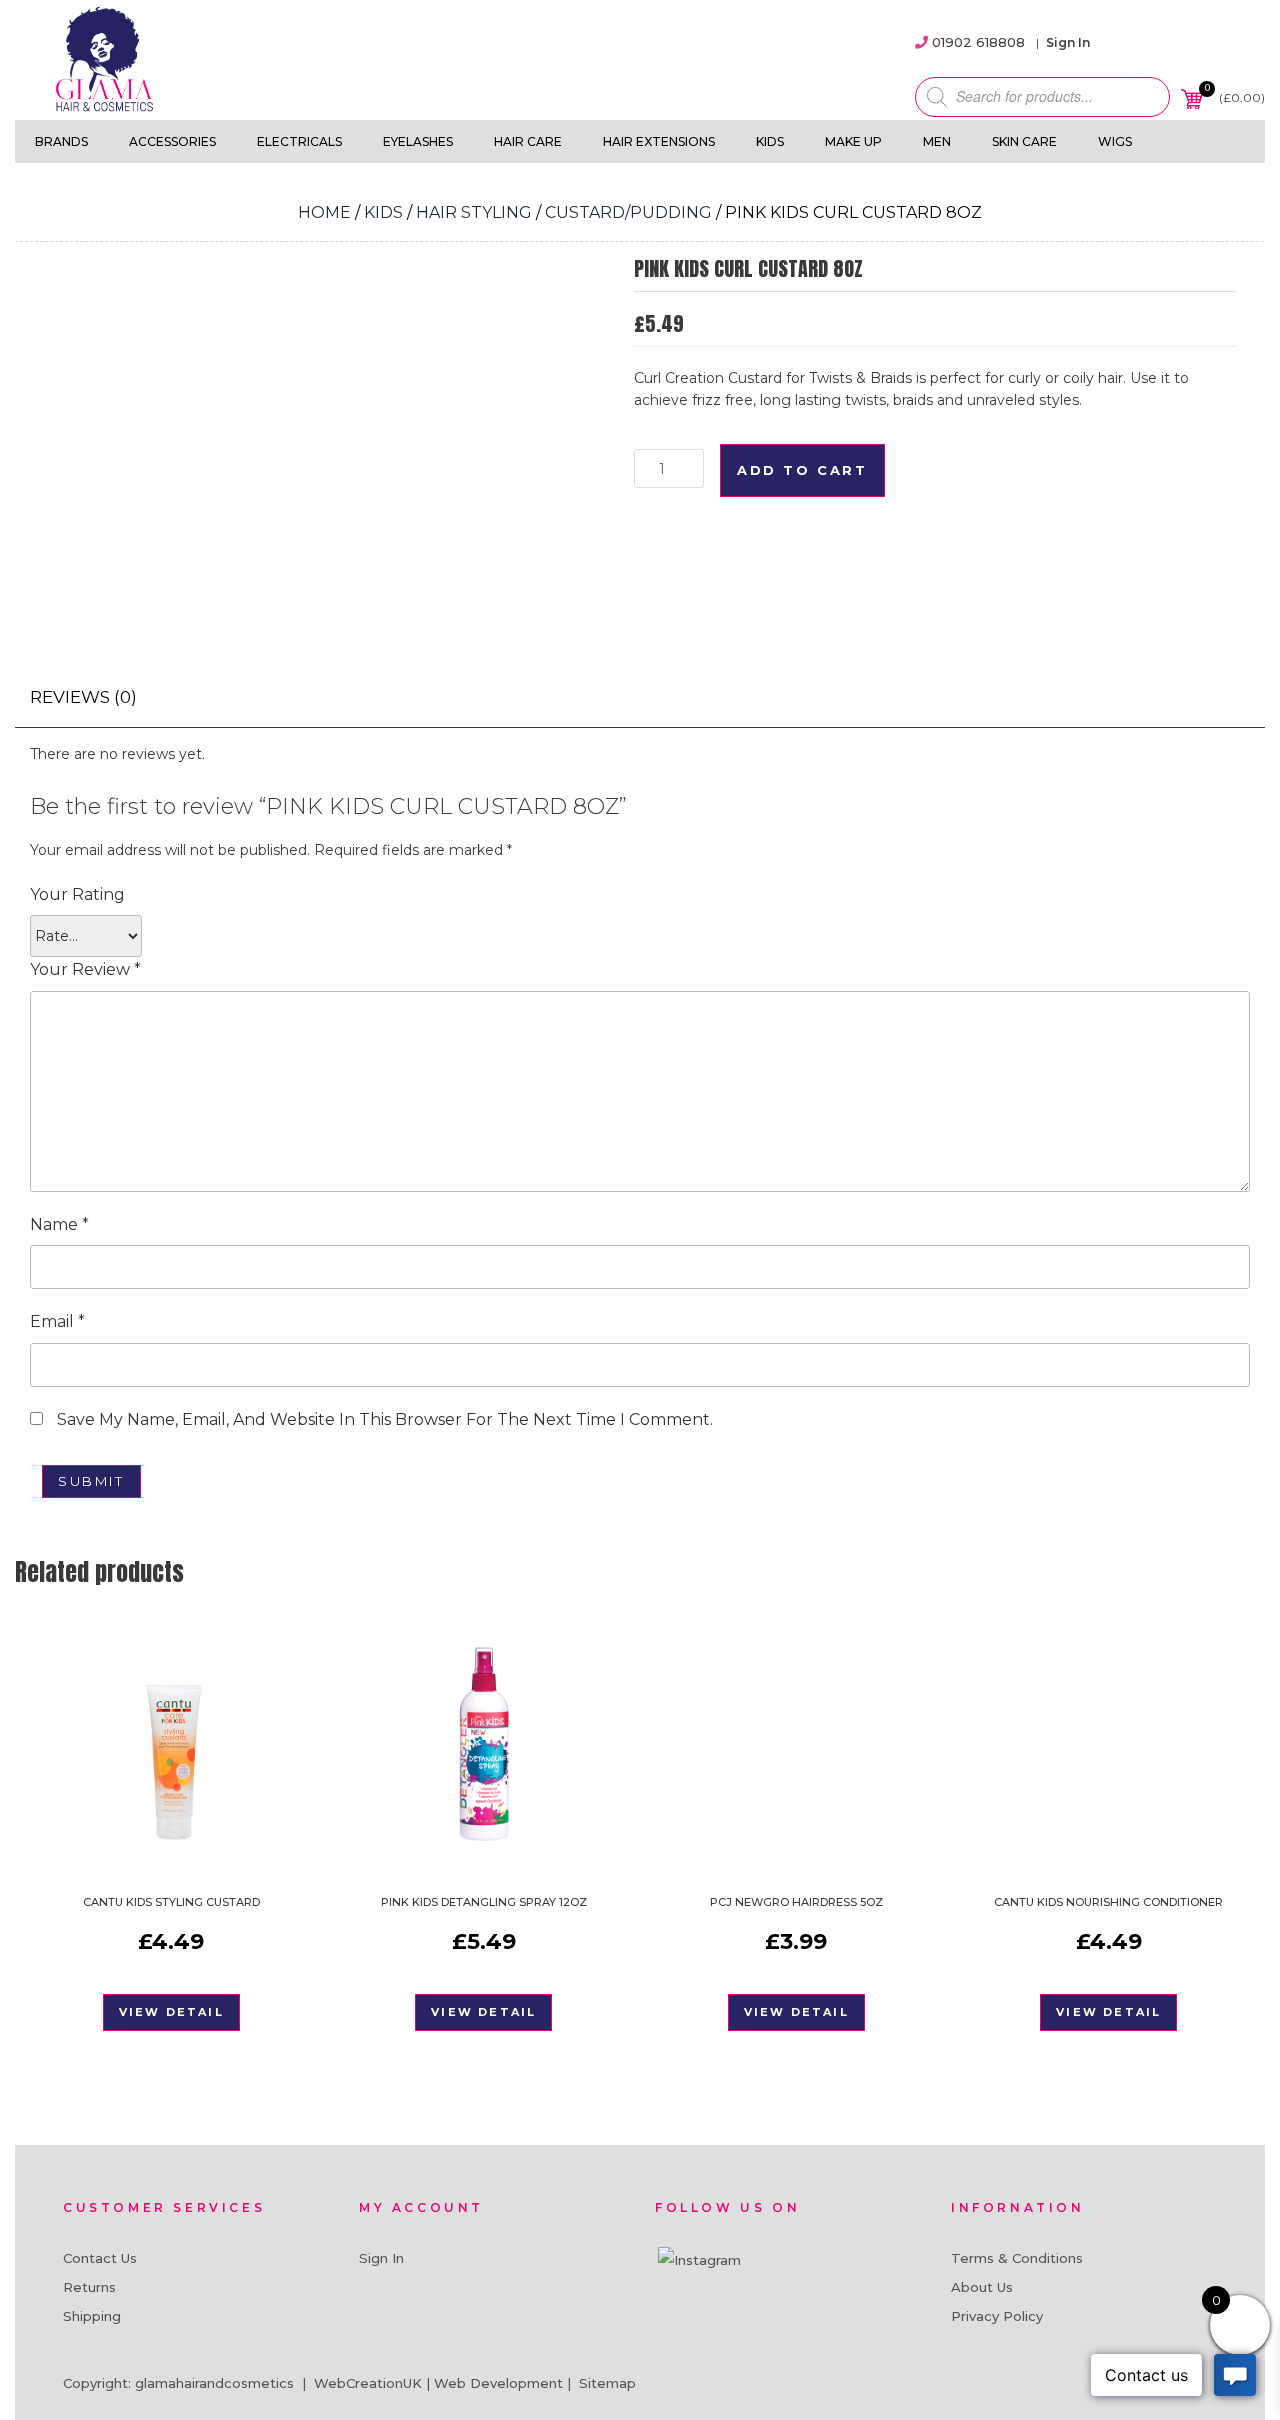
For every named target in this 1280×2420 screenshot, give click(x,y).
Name (59, 1224)
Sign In (1068, 42)
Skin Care (1024, 141)
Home (324, 212)
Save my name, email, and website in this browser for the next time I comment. (385, 1419)
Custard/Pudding (628, 212)
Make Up (853, 141)
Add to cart (802, 470)
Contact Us (100, 2258)
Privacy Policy (997, 2316)
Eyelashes (418, 141)
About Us (982, 2287)
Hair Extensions (659, 141)
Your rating (77, 894)
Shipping (92, 2316)
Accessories (172, 141)
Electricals (299, 141)
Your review (85, 969)
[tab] (83, 697)
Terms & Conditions (1017, 2258)
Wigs (1115, 141)
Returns (89, 2287)
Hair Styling (474, 212)
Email (57, 1321)
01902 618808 (978, 42)
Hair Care (528, 141)
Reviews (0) (83, 697)
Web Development (498, 2383)
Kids (770, 141)
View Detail (171, 2012)
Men (937, 141)
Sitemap (607, 2383)
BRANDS (61, 141)
